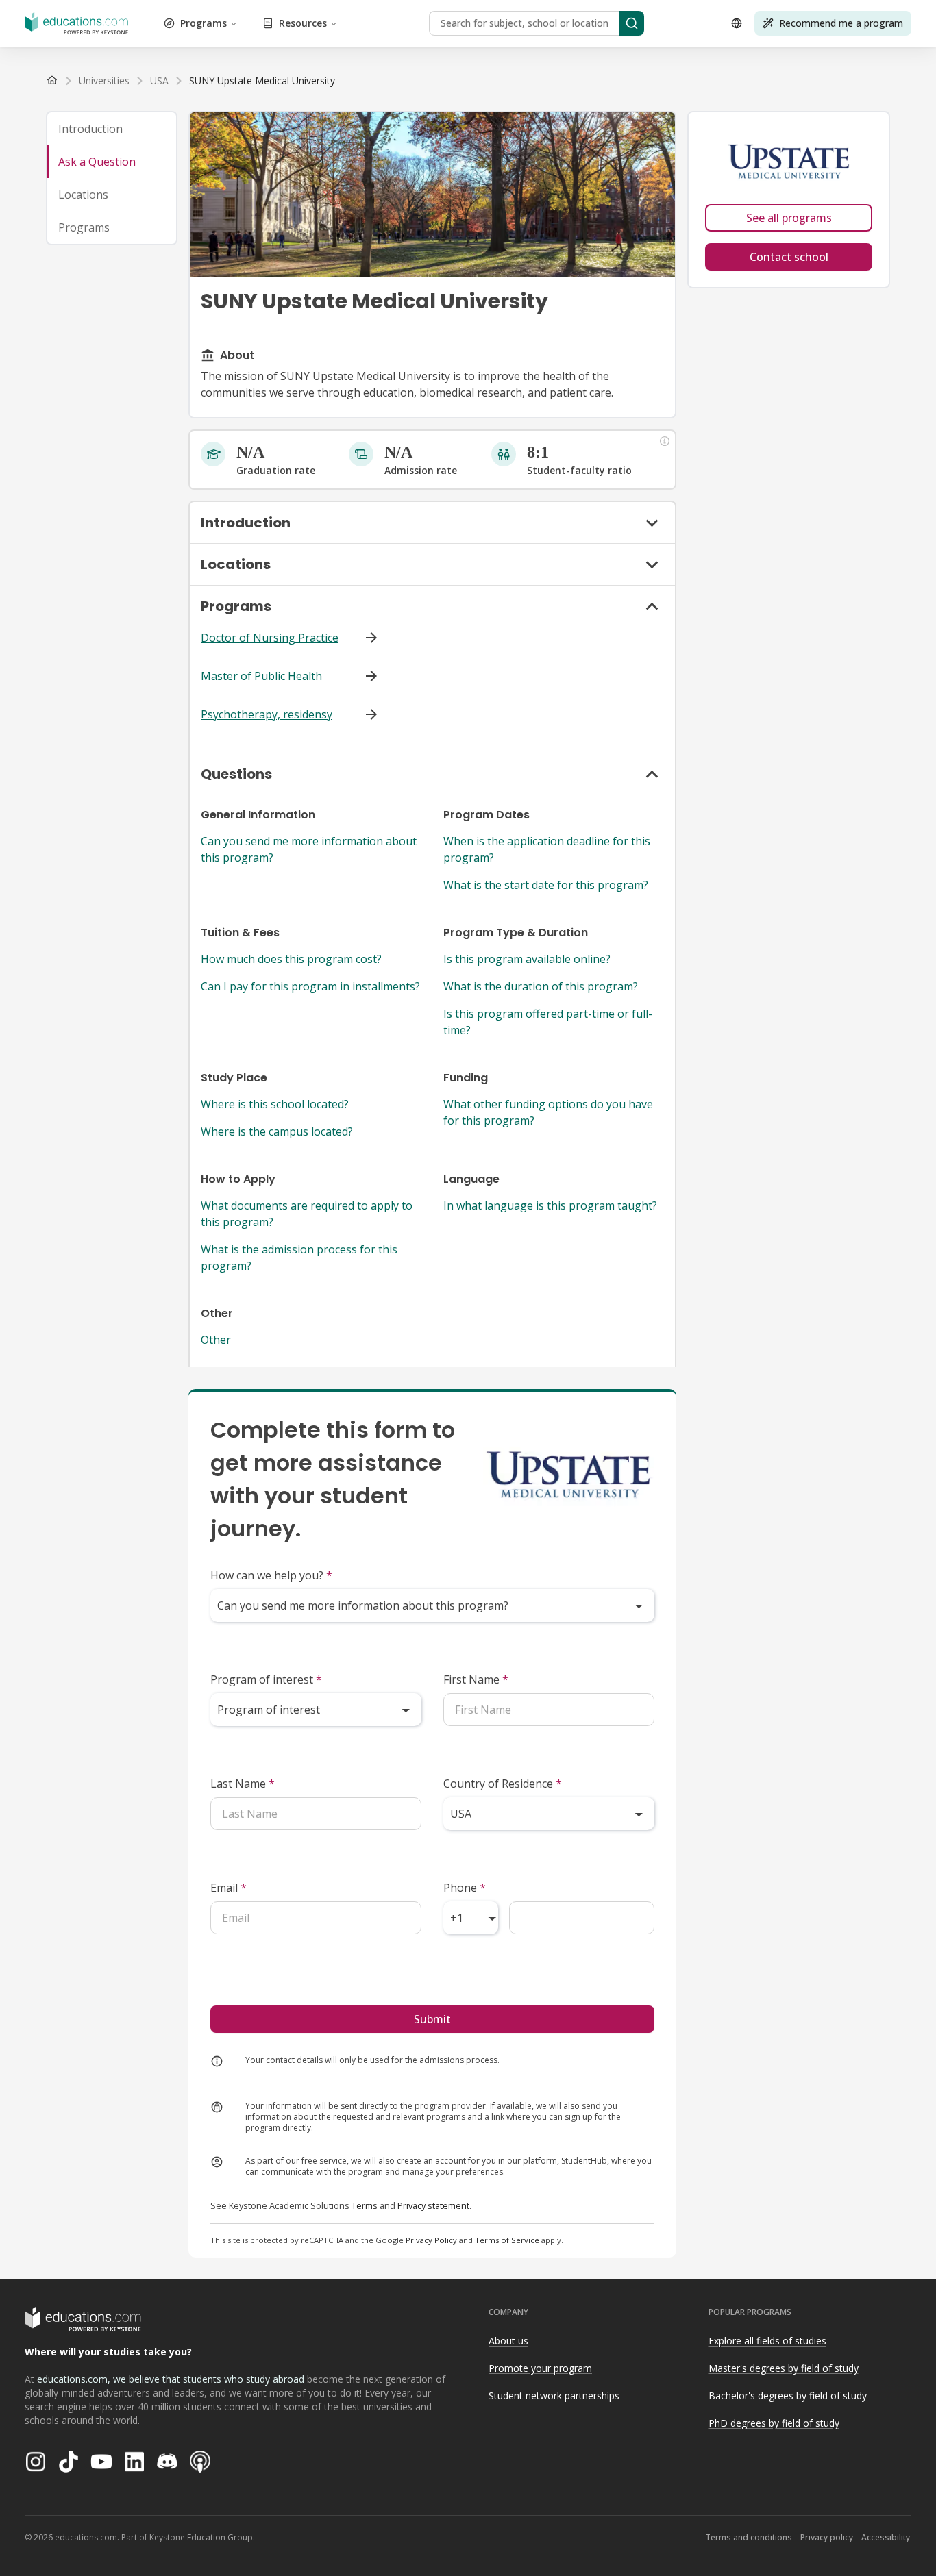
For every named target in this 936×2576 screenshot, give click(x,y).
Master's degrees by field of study (784, 2368)
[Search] (632, 23)
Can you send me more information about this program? (309, 849)
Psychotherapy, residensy (267, 714)
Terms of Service (507, 2240)
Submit (432, 2019)
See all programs (789, 218)
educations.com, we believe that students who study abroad (171, 2379)
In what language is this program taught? (550, 1205)
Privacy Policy (431, 2240)
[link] (262, 81)
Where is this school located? (275, 1104)
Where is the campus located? (277, 1131)
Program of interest (266, 1679)
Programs (204, 23)
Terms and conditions (749, 2537)
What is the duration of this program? (541, 986)
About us (508, 2341)
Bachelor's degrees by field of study (788, 2396)
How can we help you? (271, 1575)
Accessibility (886, 2537)
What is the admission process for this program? (299, 1258)
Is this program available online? (527, 959)
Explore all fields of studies (767, 2341)
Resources (303, 23)
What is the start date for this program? (546, 885)
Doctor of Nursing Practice (270, 638)
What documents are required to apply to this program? (307, 1214)
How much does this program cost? (291, 959)
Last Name (243, 1784)
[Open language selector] (737, 23)
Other (216, 1340)
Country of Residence (503, 1784)
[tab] (112, 129)
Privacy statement (433, 2205)
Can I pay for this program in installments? (310, 986)
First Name (476, 1679)
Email (229, 1888)
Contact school (789, 257)
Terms (365, 2205)
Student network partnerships (554, 2396)
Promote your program (540, 2368)
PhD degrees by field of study (774, 2423)
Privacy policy (827, 2537)
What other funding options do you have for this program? (548, 1112)
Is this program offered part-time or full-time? (548, 1022)
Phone (465, 1888)
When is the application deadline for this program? (547, 849)
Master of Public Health (261, 676)
